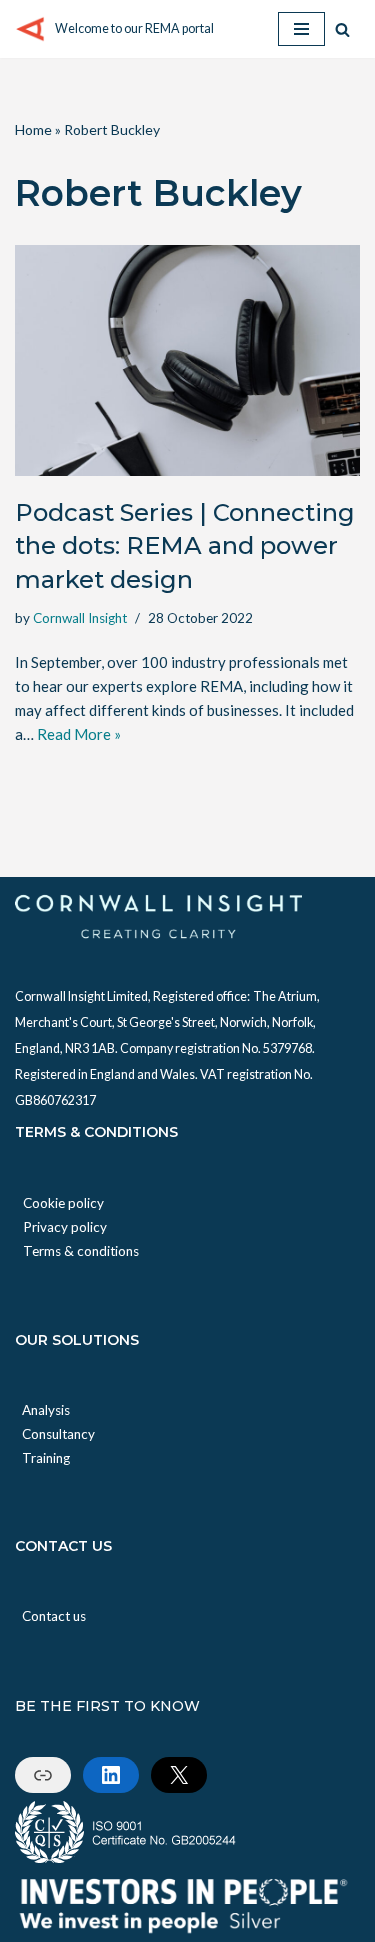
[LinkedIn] (111, 1775)
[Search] (342, 29)
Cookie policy (63, 1203)
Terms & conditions (81, 1251)
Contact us (54, 1616)
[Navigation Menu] (301, 29)
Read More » (79, 734)
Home (33, 129)
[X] (179, 1775)
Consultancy (58, 1434)
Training (46, 1458)
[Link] (43, 1775)
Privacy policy (65, 1227)
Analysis (46, 1410)
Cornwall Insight (80, 618)
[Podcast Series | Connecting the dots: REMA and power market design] (187, 360)
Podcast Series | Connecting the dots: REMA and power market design (185, 546)
